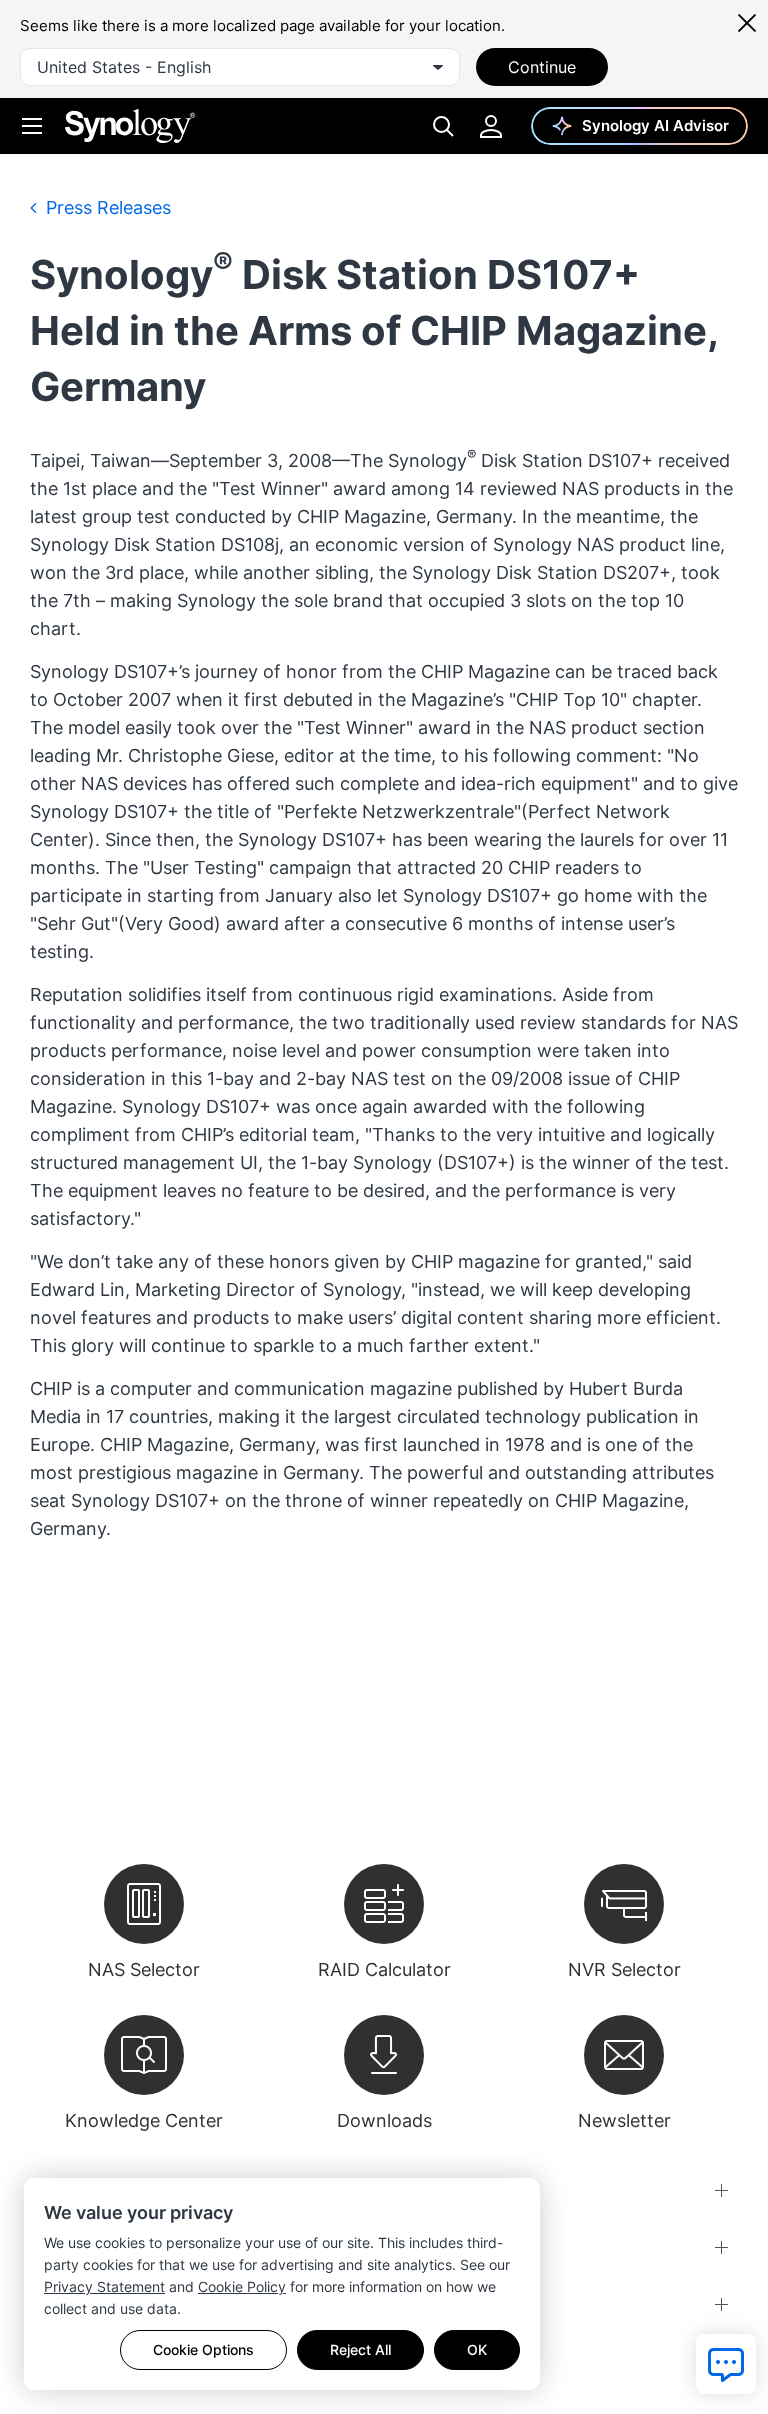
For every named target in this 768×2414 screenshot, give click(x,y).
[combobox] (240, 67)
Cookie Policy (242, 2286)
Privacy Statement (104, 2286)
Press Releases (106, 207)
